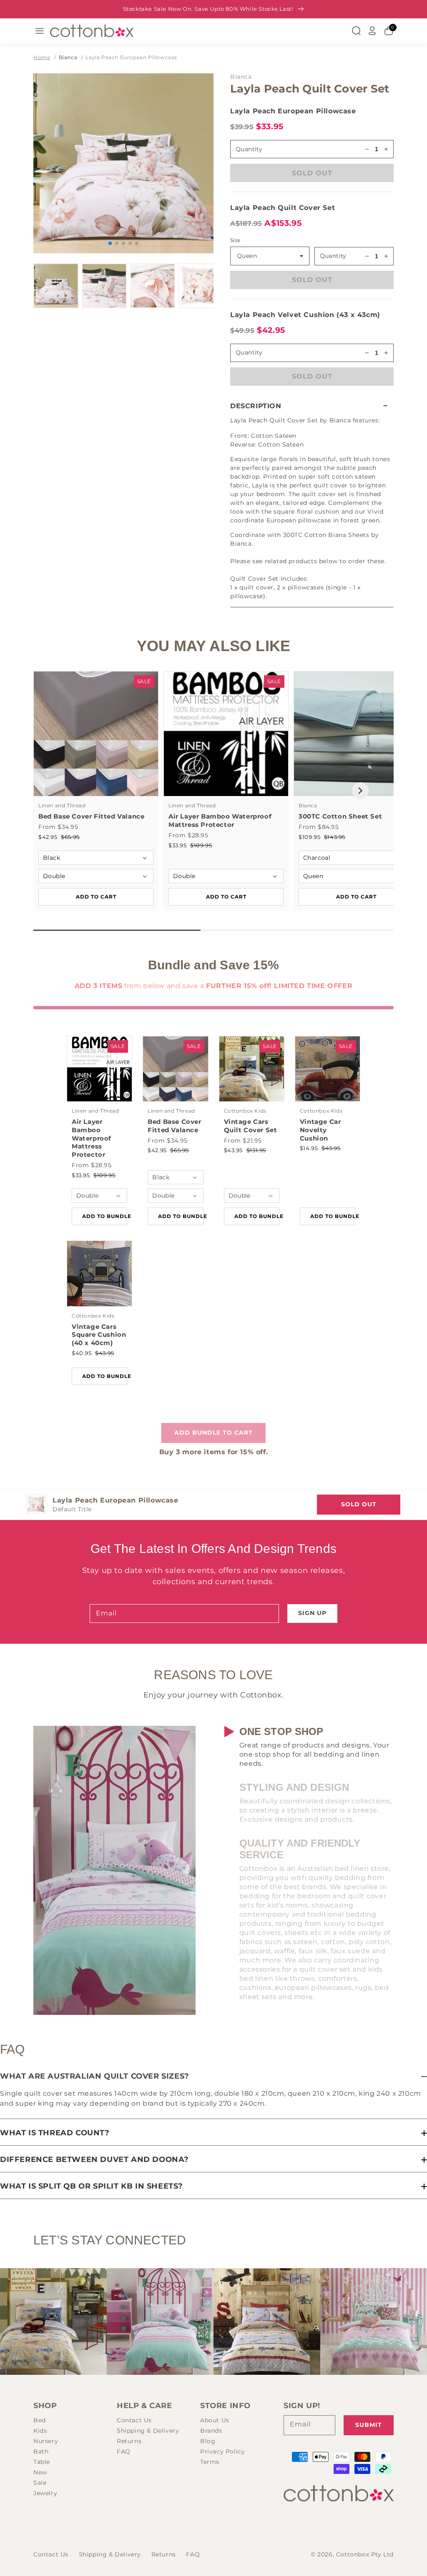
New (40, 2472)
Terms (210, 2462)
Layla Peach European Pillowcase (131, 57)
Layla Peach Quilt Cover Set (283, 208)
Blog (208, 2441)
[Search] (356, 31)
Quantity (249, 149)
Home (42, 57)
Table (42, 2462)
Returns (129, 2441)
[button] (312, 406)
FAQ (124, 2451)
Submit (369, 2425)
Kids (40, 2431)
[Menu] (40, 31)
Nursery (46, 2441)
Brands (211, 2431)
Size (235, 240)
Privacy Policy (222, 2451)
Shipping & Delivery (148, 2431)
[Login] (372, 31)
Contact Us (134, 2420)
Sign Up (312, 1613)
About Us (215, 2420)
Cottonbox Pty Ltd (365, 2554)
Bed (40, 2420)
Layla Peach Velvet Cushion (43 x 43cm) (305, 315)
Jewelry (45, 2493)
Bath (41, 2451)
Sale (40, 2483)
